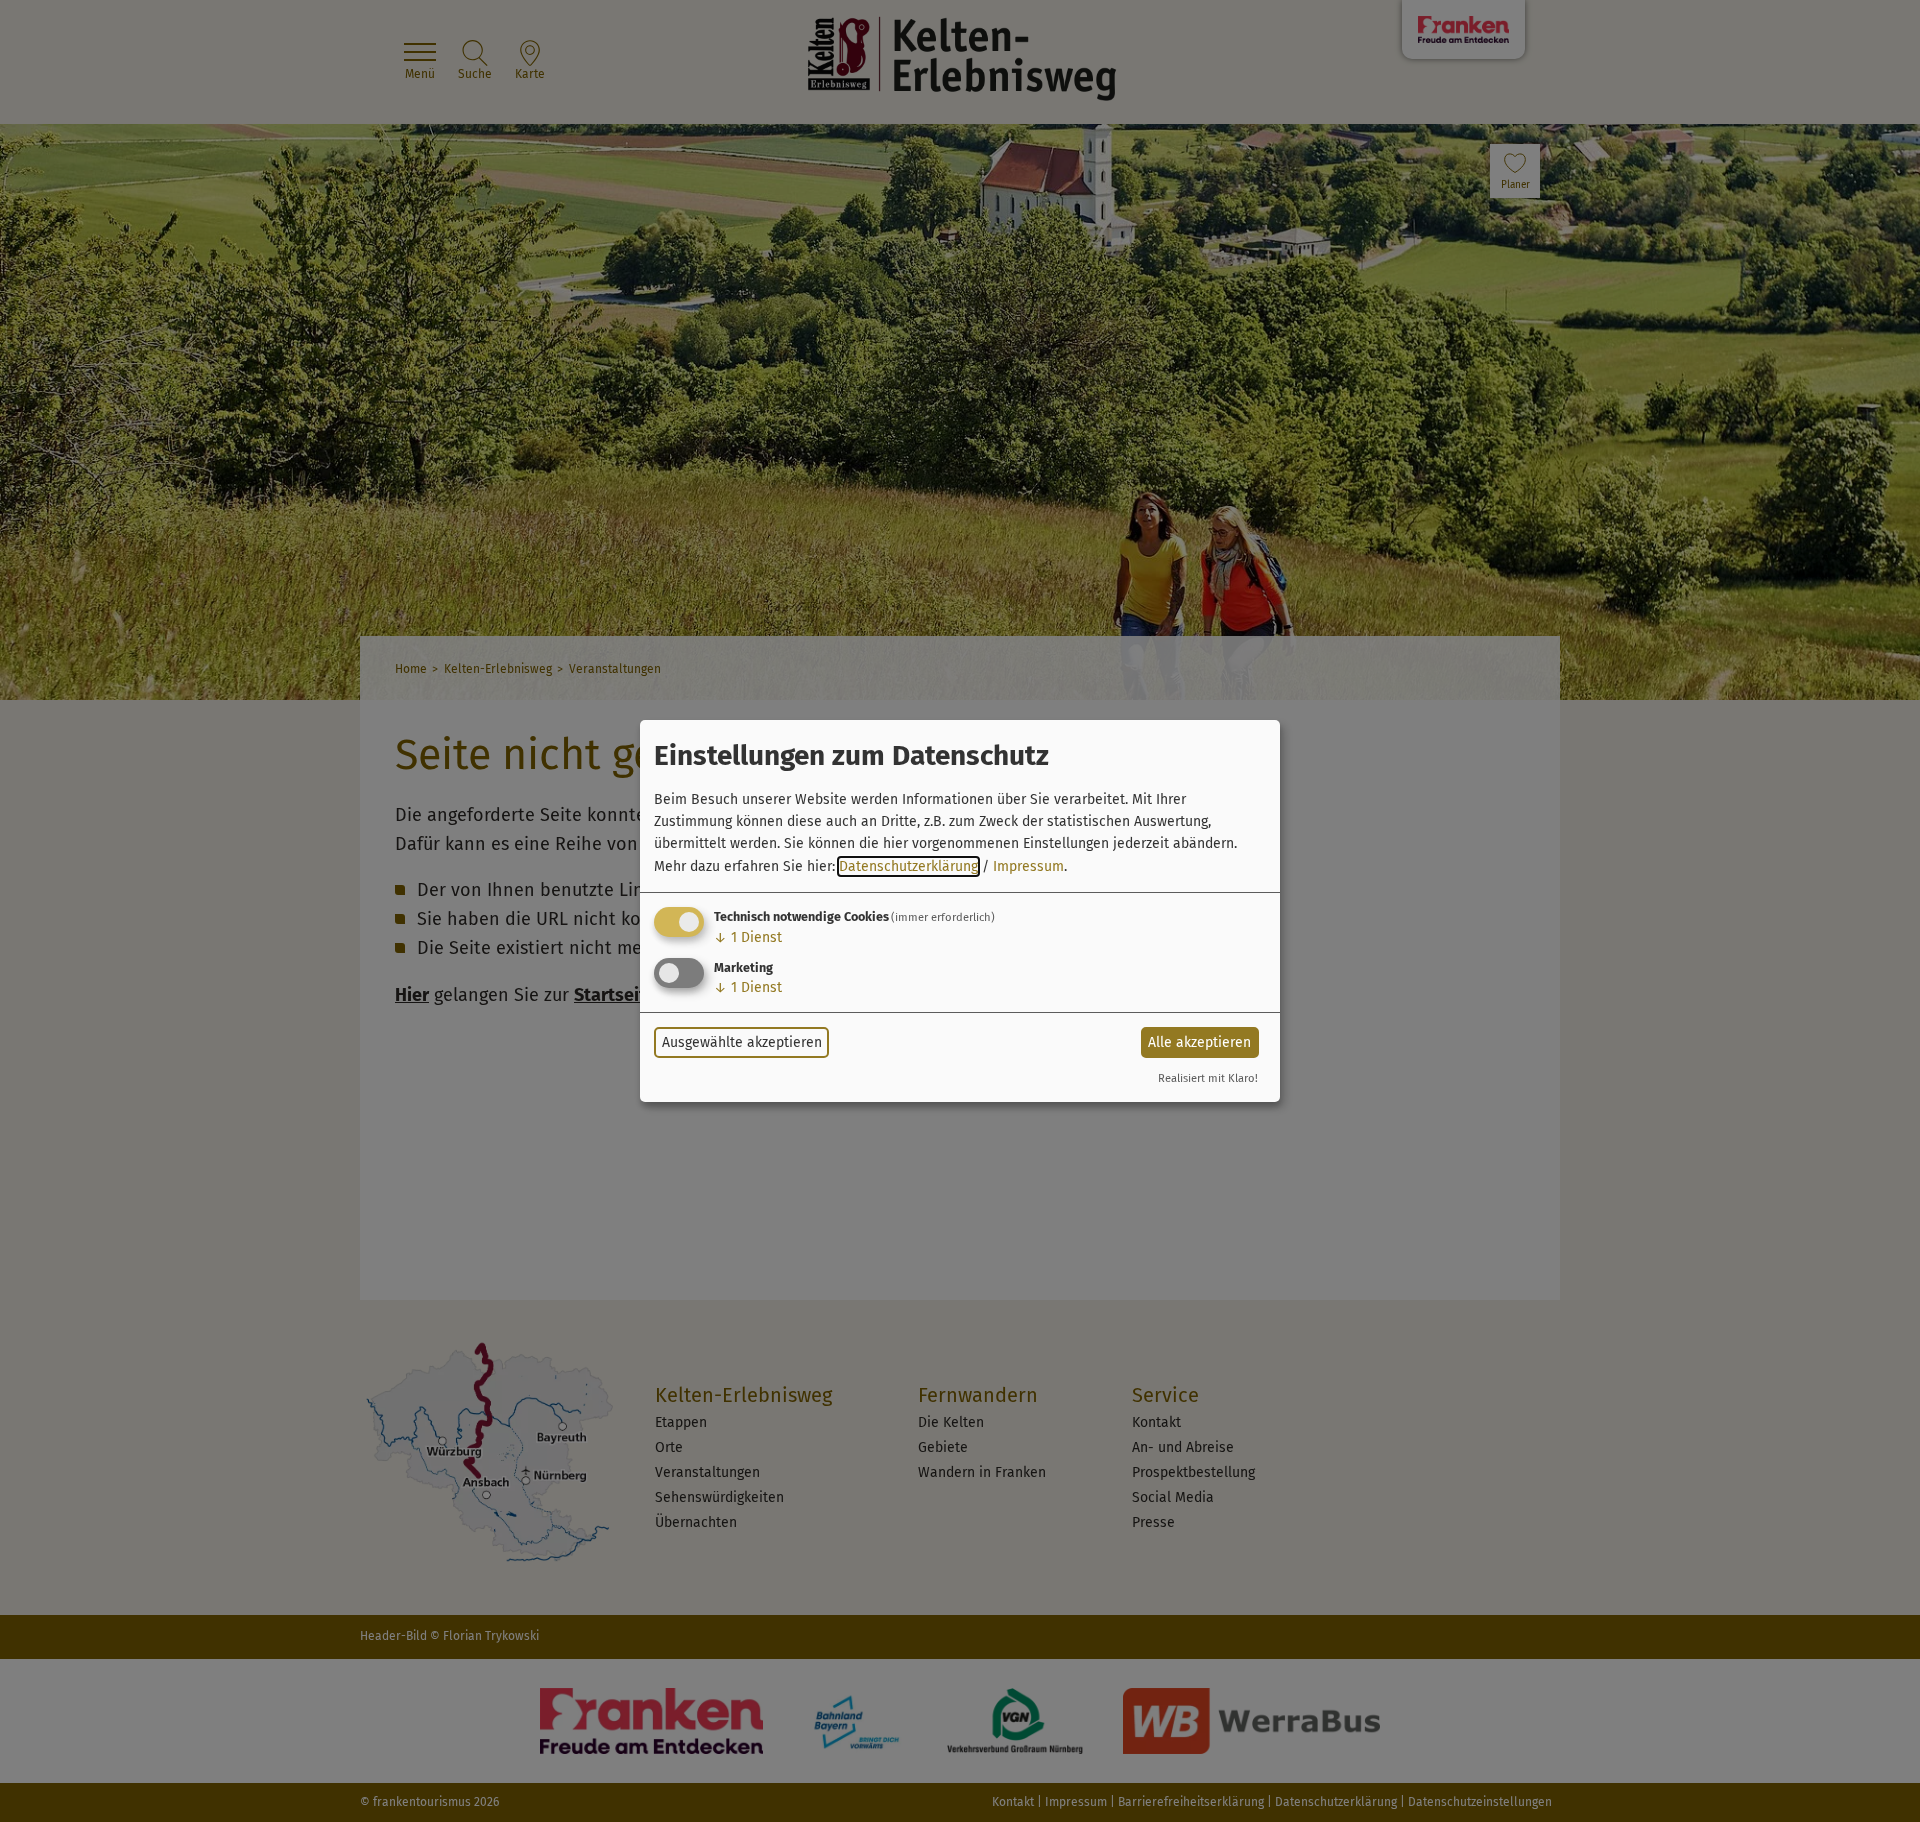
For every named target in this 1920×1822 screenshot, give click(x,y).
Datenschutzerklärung (908, 866)
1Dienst (748, 937)
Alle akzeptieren (1199, 1042)
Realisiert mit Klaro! (1208, 1078)
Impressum (1028, 866)
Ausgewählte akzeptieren (742, 1042)
